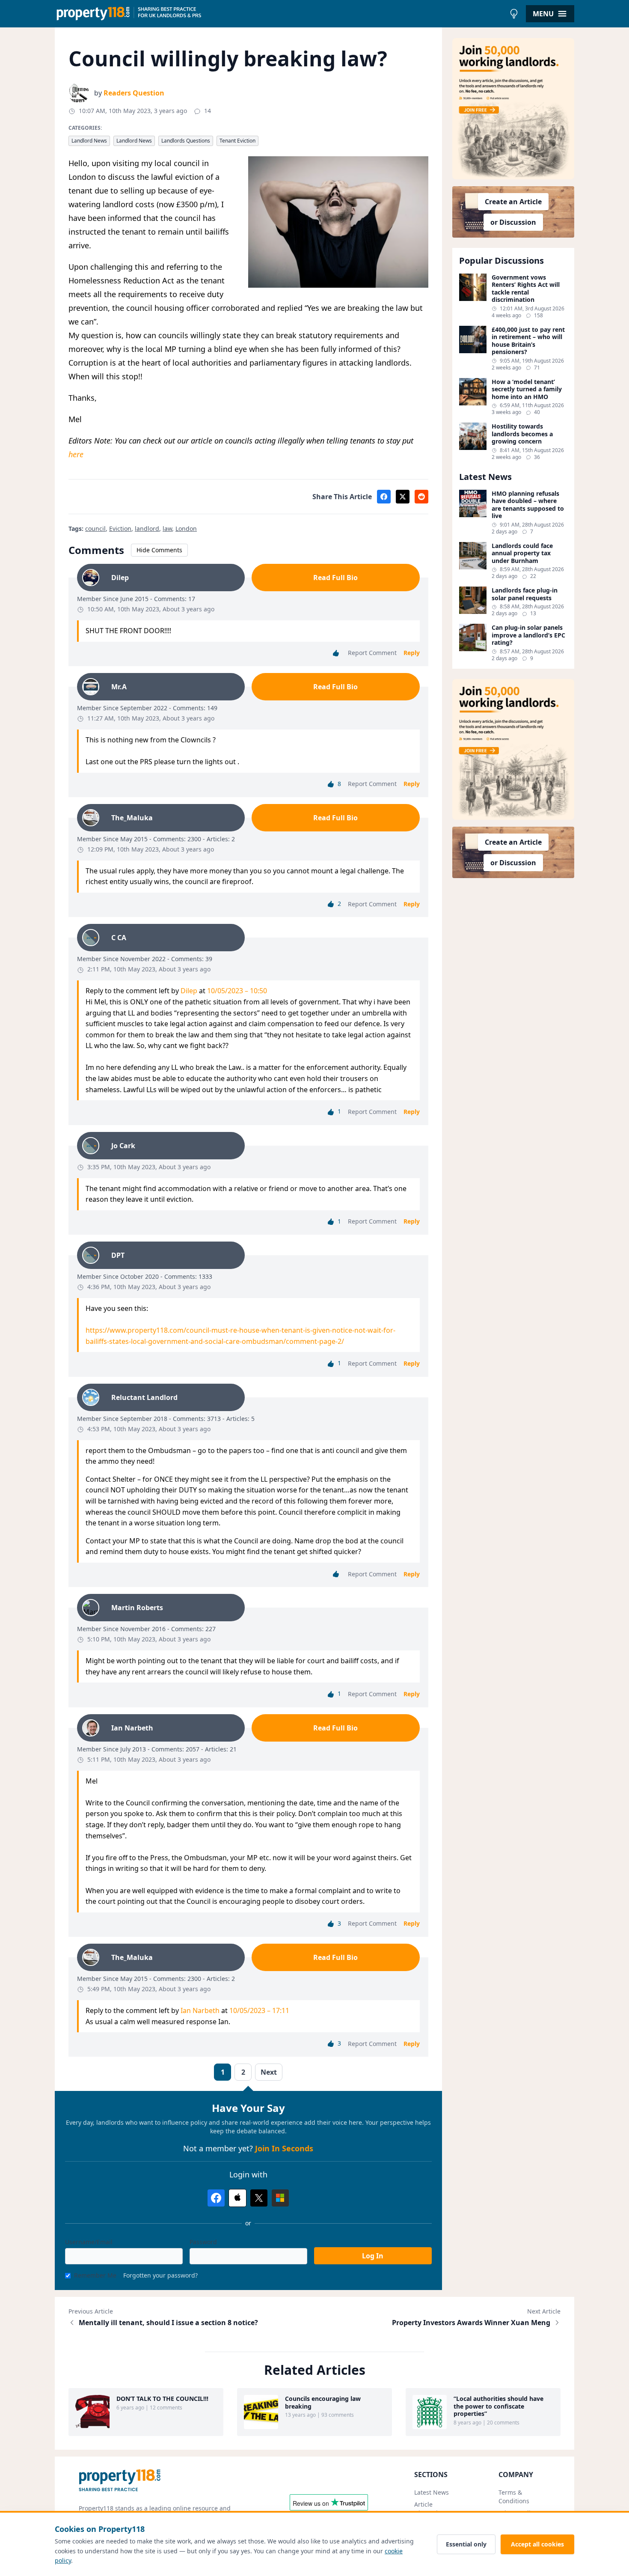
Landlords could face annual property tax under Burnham (522, 553)
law (167, 529)
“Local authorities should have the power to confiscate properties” (498, 2406)
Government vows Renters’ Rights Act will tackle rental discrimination (526, 289)
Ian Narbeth (200, 2010)
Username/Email (89, 2242)
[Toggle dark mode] (514, 14)
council (95, 529)
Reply (412, 653)
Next (269, 2072)
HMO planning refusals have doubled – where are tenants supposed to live (528, 505)
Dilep (189, 991)
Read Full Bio (335, 578)
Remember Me (95, 2275)
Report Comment (372, 653)
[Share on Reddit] (421, 497)
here (76, 454)
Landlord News (89, 141)
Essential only (466, 2544)
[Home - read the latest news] (280, 14)
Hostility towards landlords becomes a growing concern (522, 434)
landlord (147, 529)
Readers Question (134, 93)
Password (203, 2242)
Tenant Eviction (237, 141)
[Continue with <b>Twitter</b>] (259, 2198)
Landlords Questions (186, 141)
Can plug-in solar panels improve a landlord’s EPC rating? (528, 635)
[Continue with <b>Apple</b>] (237, 2198)
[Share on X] (403, 497)
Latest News (432, 2492)
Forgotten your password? (160, 2275)
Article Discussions (431, 2509)
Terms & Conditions (514, 2497)
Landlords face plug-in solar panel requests (525, 594)
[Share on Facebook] (384, 497)
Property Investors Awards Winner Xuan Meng (471, 2323)
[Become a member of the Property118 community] (513, 109)
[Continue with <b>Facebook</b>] (216, 2198)
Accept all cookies (537, 2544)
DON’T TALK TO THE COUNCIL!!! (162, 2399)
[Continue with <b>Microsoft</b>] (280, 2198)
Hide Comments (159, 550)
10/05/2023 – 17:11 (259, 2010)
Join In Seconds (284, 2148)
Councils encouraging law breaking (323, 2402)
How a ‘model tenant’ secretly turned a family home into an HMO (527, 389)
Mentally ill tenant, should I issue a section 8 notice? (168, 2323)
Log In (373, 2256)
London (186, 529)
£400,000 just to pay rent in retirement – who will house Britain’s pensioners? (528, 341)
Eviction (120, 529)
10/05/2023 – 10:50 (237, 991)
